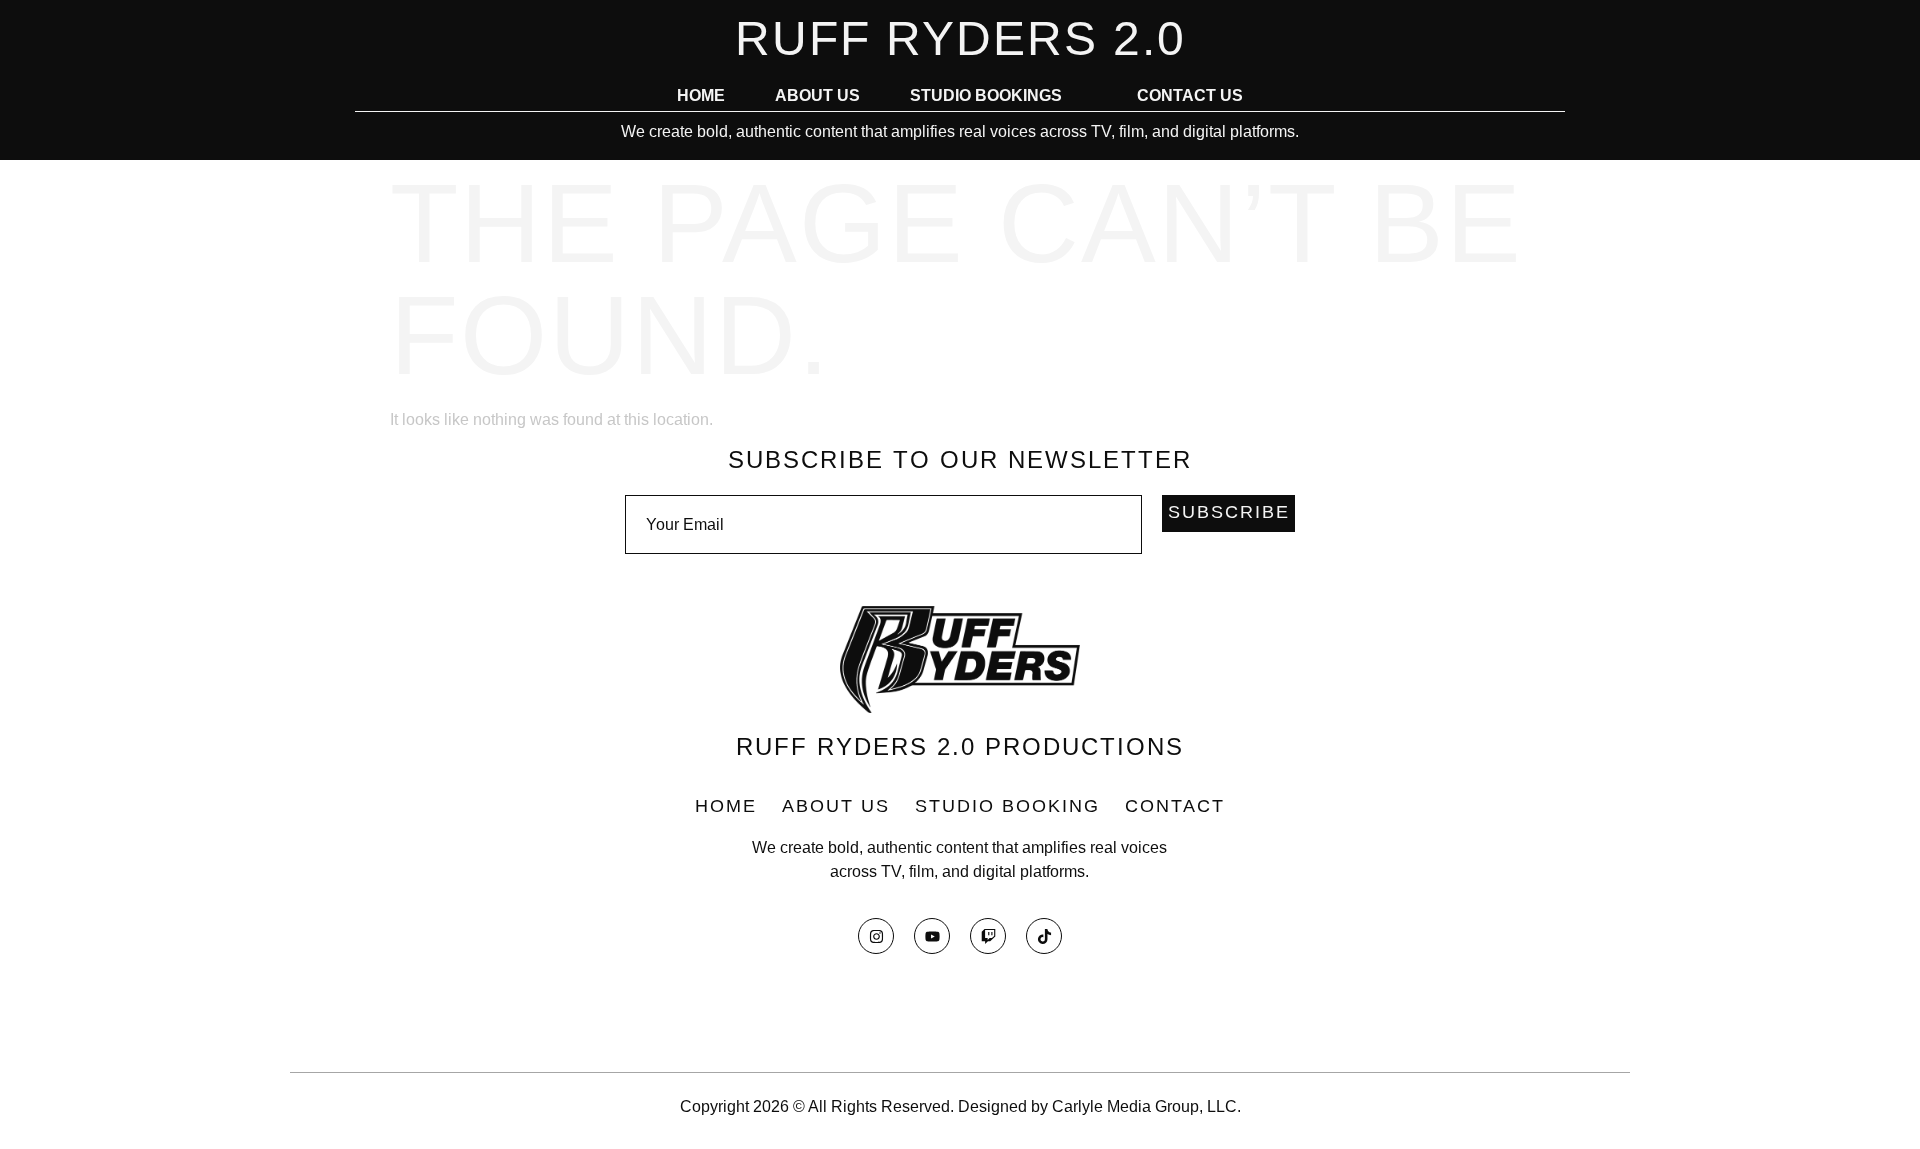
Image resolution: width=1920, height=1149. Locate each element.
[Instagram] (876, 936)
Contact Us (1190, 96)
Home (701, 96)
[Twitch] (988, 936)
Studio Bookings (986, 96)
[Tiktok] (1044, 936)
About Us (817, 96)
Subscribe (1229, 512)
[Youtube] (932, 936)
